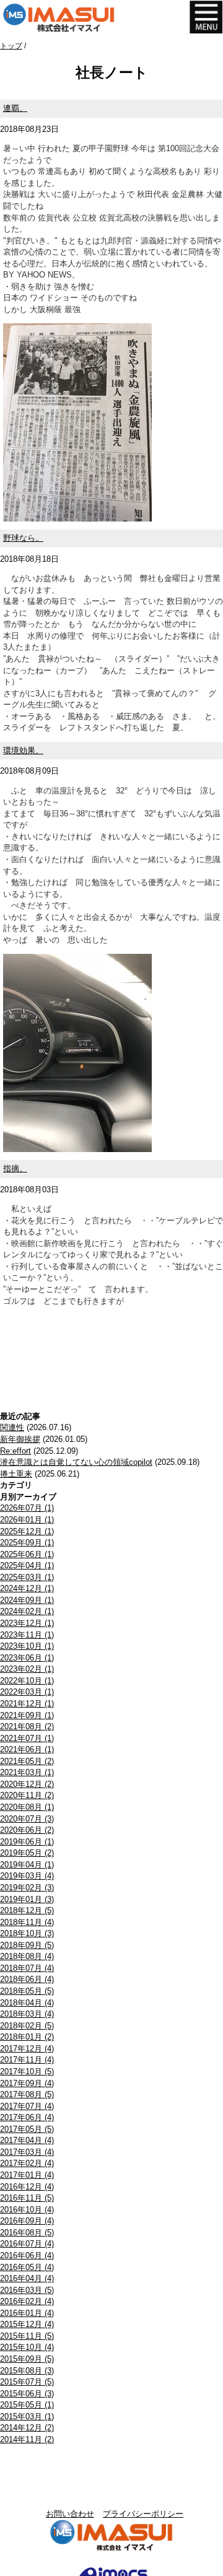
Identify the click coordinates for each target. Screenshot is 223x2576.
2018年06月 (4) (27, 1979)
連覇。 (15, 108)
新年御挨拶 (20, 1439)
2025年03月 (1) (27, 1577)
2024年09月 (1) (27, 1600)
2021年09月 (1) (27, 1715)
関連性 (12, 1427)
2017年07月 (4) (27, 2106)
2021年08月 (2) (27, 1727)
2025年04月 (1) (27, 1565)
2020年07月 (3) (27, 1819)
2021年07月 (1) (27, 1738)
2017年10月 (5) (27, 2072)
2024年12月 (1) (27, 1588)
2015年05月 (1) (27, 2405)
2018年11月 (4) (27, 1922)
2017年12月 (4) (27, 2049)
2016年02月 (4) (27, 2301)
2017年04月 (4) (27, 2140)
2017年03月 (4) (27, 2152)
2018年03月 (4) (27, 2014)
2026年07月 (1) (27, 1508)
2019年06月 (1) (27, 1842)
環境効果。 (23, 750)
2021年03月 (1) (27, 1772)
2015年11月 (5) (27, 2336)
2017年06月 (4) (27, 2117)
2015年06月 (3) (27, 2394)
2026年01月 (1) (27, 1520)
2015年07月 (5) (27, 2382)
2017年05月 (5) (27, 2129)
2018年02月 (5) (27, 2026)
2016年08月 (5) (27, 2233)
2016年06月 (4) (27, 2255)
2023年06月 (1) (27, 1658)
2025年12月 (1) (27, 1531)
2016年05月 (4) (27, 2267)
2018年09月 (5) (27, 1945)
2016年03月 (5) (27, 2290)
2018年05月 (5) (27, 1991)
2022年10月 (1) (27, 1681)
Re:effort (15, 1451)
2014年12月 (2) (27, 2428)
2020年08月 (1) (27, 1807)
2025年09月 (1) (27, 1543)
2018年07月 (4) (27, 1968)
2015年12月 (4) (27, 2324)
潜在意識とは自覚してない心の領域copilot (76, 1462)
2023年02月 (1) (27, 1669)
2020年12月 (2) (27, 1784)
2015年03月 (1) (27, 2417)
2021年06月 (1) (27, 1749)
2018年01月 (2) (27, 2037)
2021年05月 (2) (27, 1761)
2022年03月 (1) (27, 1692)
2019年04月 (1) (27, 1865)
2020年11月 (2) (27, 1795)
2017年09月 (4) (27, 2083)
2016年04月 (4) (27, 2278)
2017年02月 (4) (27, 2163)
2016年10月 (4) (27, 2210)
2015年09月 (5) (27, 2359)
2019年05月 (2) (27, 1853)
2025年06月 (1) (27, 1554)
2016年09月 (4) (27, 2221)
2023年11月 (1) (27, 1635)
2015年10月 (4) (27, 2347)
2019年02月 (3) (27, 1888)
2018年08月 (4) (27, 1956)
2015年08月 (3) (27, 2371)
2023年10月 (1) (27, 1646)
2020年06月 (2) (27, 1830)
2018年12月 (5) (27, 1910)
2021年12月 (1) (27, 1704)
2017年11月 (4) (27, 2060)
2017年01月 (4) (27, 2175)
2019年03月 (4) (27, 1876)
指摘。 (15, 1168)
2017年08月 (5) (27, 2094)
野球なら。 (23, 538)
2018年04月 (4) (27, 2003)
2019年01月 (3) (27, 1899)
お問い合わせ (70, 2514)
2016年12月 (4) (27, 2187)
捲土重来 (16, 1474)
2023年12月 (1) (27, 1623)
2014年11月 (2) (27, 2439)
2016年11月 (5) (27, 2198)
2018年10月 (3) (27, 1933)
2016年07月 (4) (27, 2244)
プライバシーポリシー (143, 2514)
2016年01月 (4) (27, 2313)
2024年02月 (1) (27, 1611)
